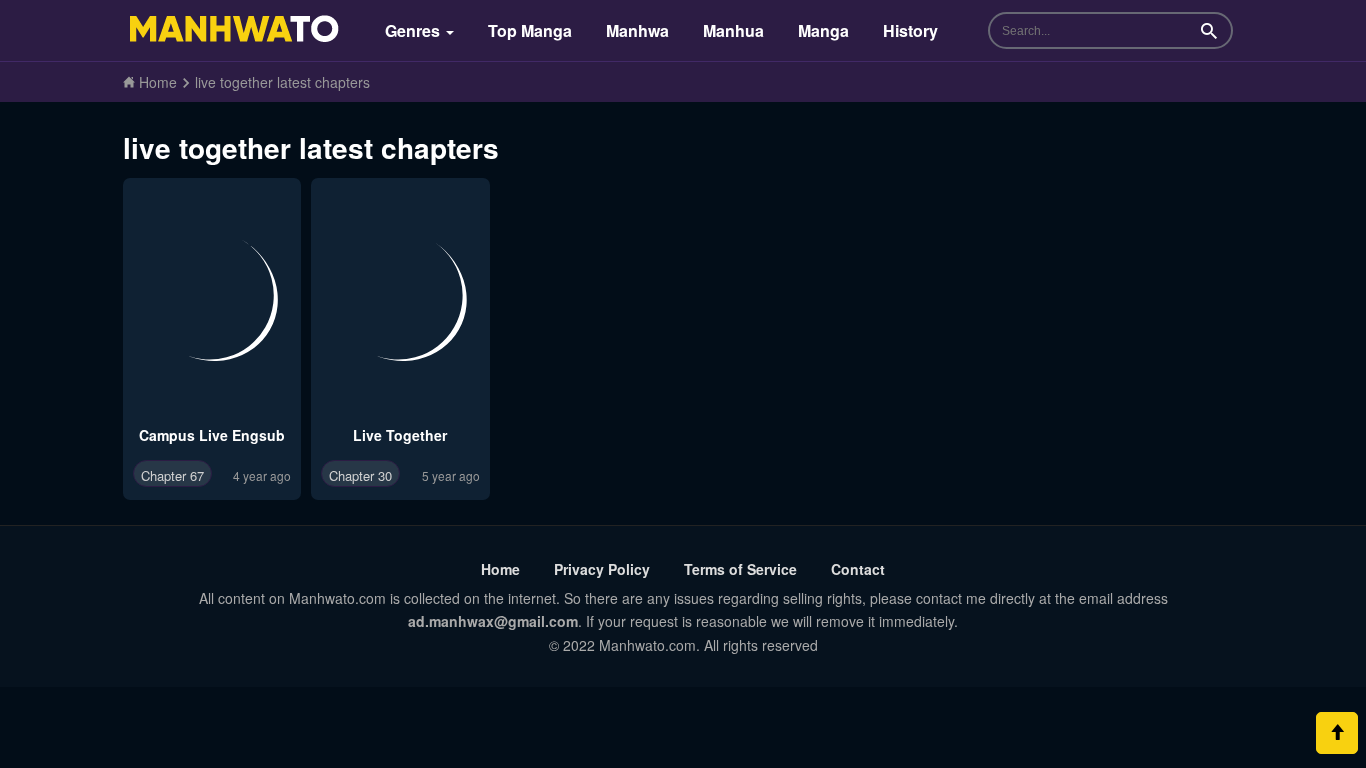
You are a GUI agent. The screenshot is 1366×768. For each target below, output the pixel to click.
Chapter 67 (172, 475)
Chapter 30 (360, 475)
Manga (823, 30)
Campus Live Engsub (212, 435)
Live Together (400, 435)
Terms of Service (740, 569)
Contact (858, 569)
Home (500, 569)
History (910, 30)
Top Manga (530, 30)
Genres (414, 30)
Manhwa (637, 30)
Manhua (733, 30)
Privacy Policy (602, 569)
